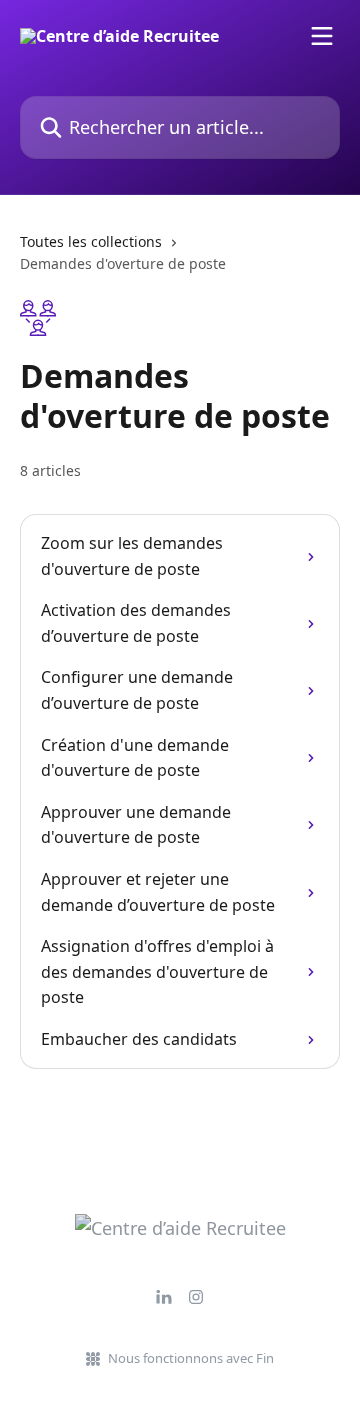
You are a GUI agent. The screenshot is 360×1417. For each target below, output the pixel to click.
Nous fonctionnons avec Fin (191, 1358)
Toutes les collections (91, 241)
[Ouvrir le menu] (322, 36)
